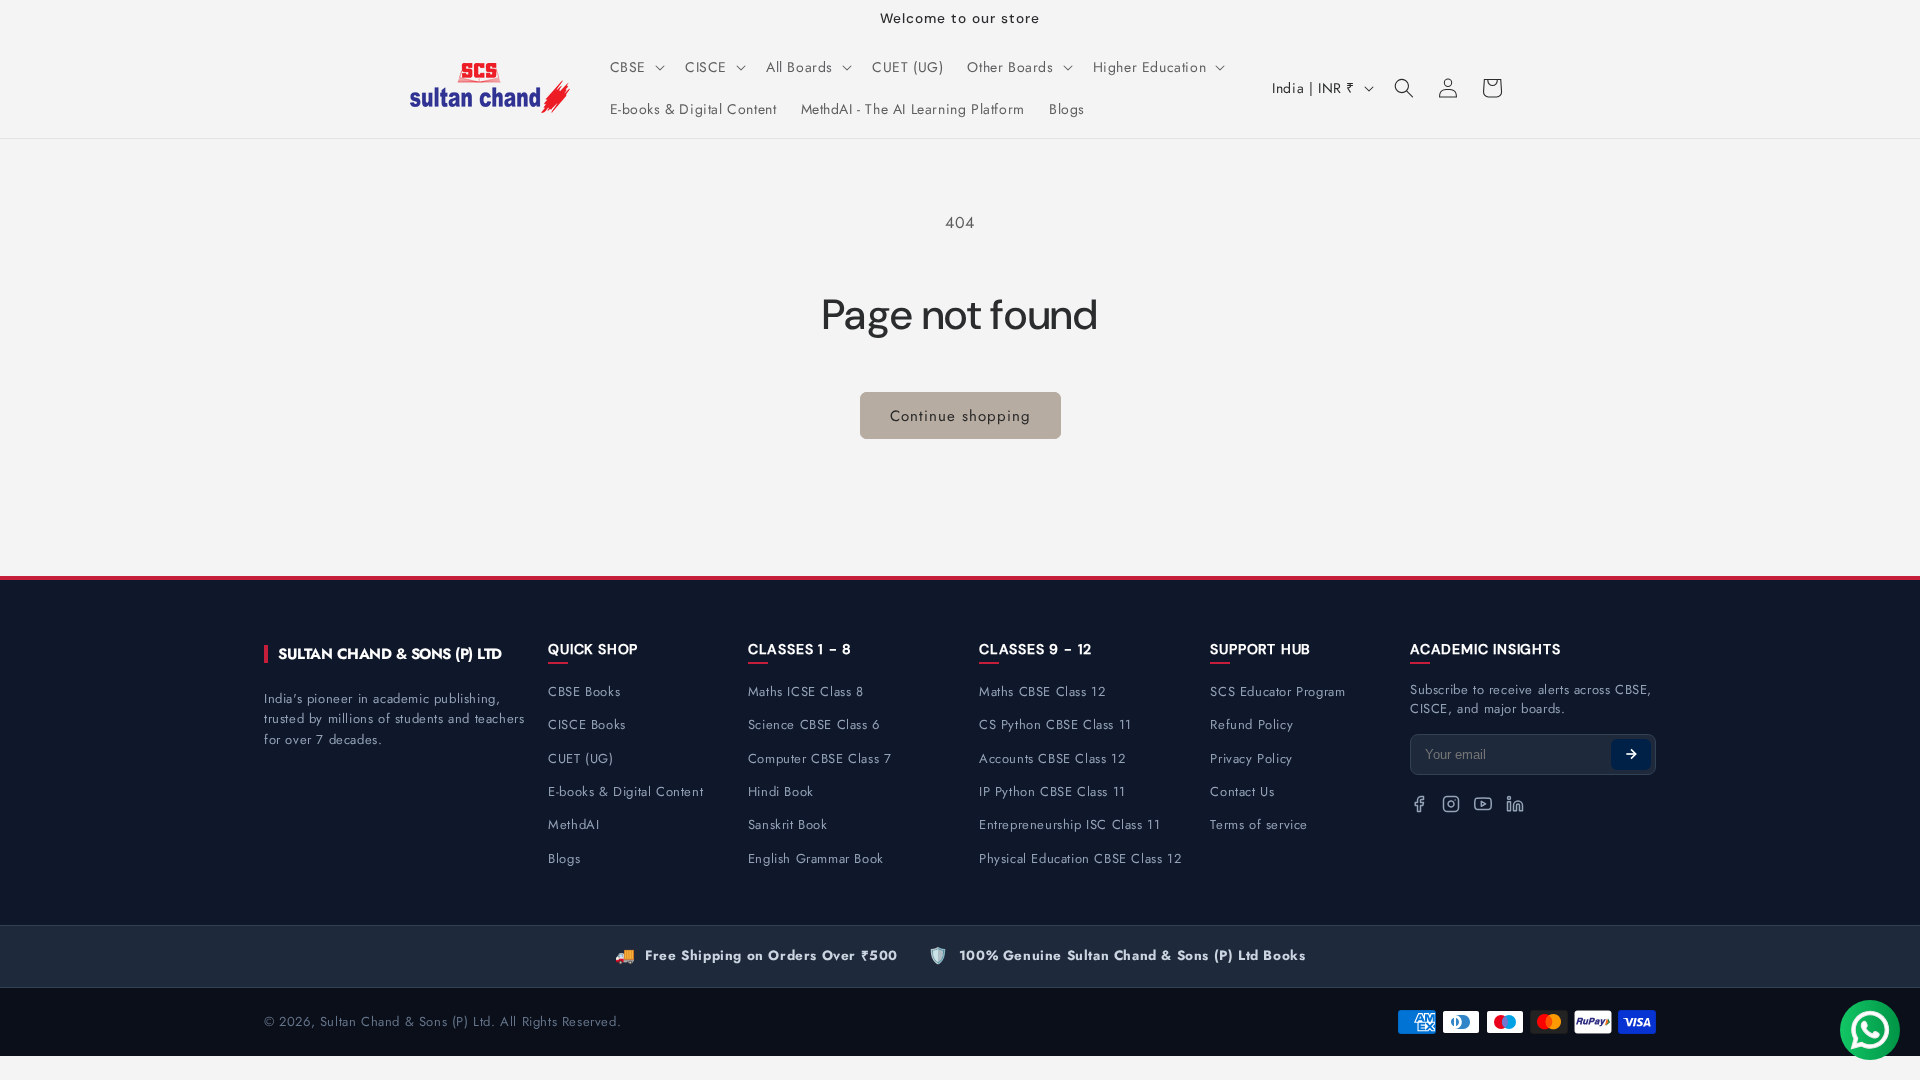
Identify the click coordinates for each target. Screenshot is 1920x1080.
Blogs (564, 858)
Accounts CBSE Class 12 (1052, 758)
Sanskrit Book (788, 824)
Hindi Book (781, 791)
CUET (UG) (580, 758)
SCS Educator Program (1277, 691)
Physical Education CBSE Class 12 (1080, 858)
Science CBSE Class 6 (814, 724)
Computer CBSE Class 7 (820, 758)
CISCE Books (587, 724)
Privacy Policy (1251, 758)
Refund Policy (1251, 724)
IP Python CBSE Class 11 (1052, 791)
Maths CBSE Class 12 (1042, 691)
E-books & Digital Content (625, 791)
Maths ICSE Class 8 (806, 691)
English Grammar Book (816, 858)
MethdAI (573, 824)
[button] (635, 67)
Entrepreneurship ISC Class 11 (1069, 824)
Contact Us (1242, 791)
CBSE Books (584, 691)
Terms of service (1259, 824)
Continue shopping (960, 416)
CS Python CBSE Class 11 (1055, 724)
